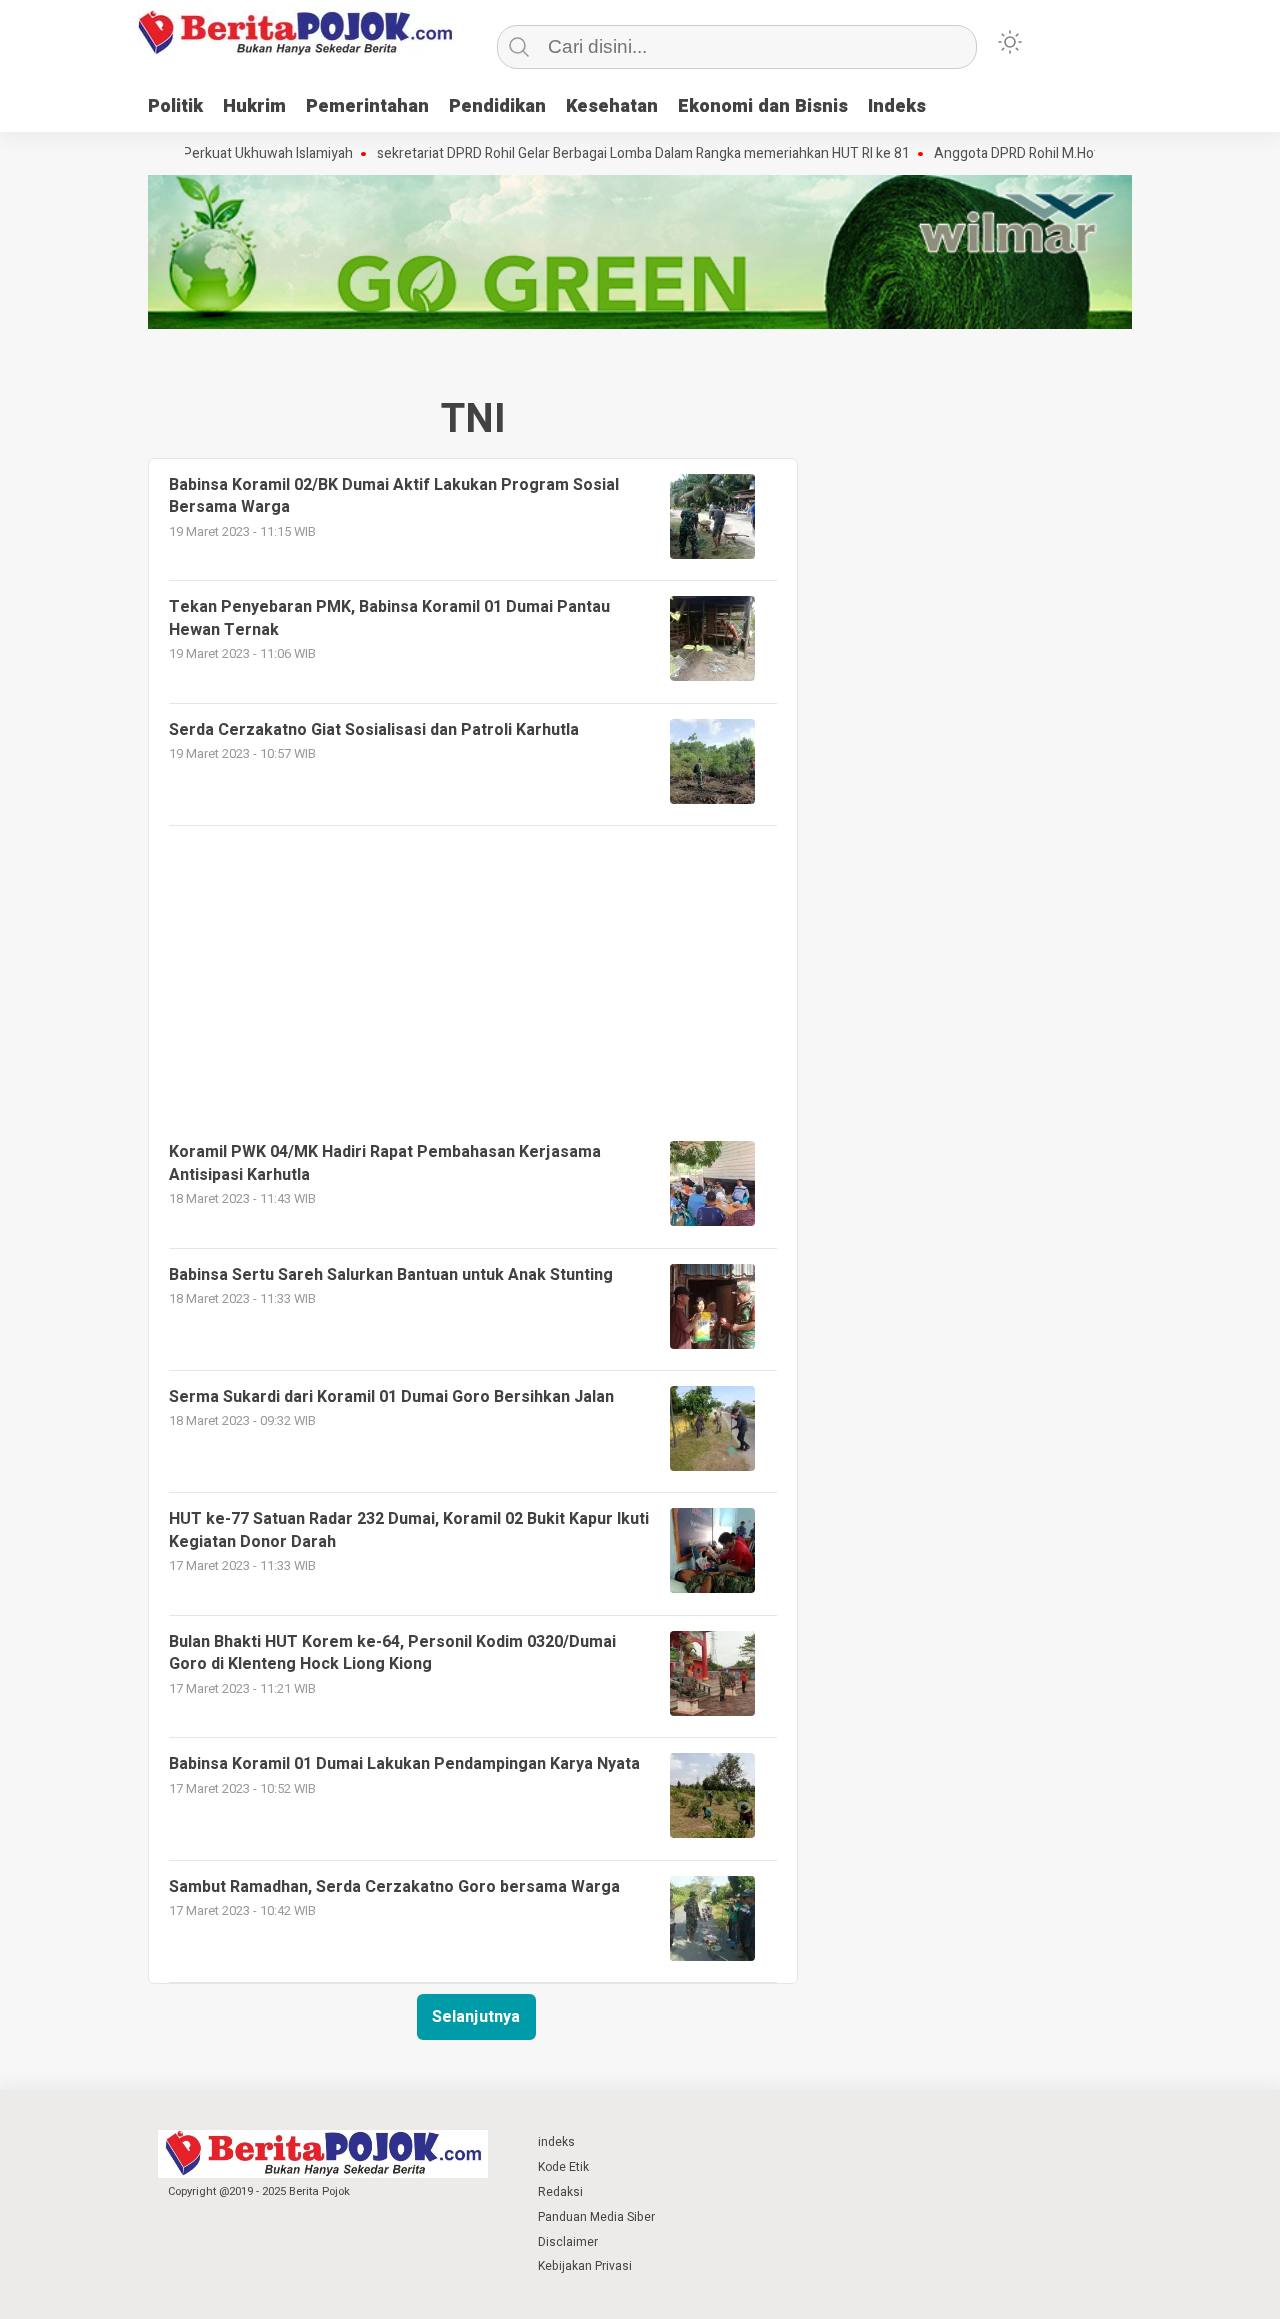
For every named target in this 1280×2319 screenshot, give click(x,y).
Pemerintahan (367, 106)
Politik (175, 106)
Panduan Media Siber (596, 2217)
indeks (556, 2142)
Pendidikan (497, 106)
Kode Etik (563, 2167)
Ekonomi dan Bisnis (763, 106)
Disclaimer (568, 2242)
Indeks (897, 106)
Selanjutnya (476, 2017)
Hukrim (254, 106)
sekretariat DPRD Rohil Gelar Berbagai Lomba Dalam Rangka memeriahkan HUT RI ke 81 (599, 154)
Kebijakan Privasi (585, 2266)
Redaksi (560, 2192)
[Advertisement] (473, 966)
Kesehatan (612, 106)
